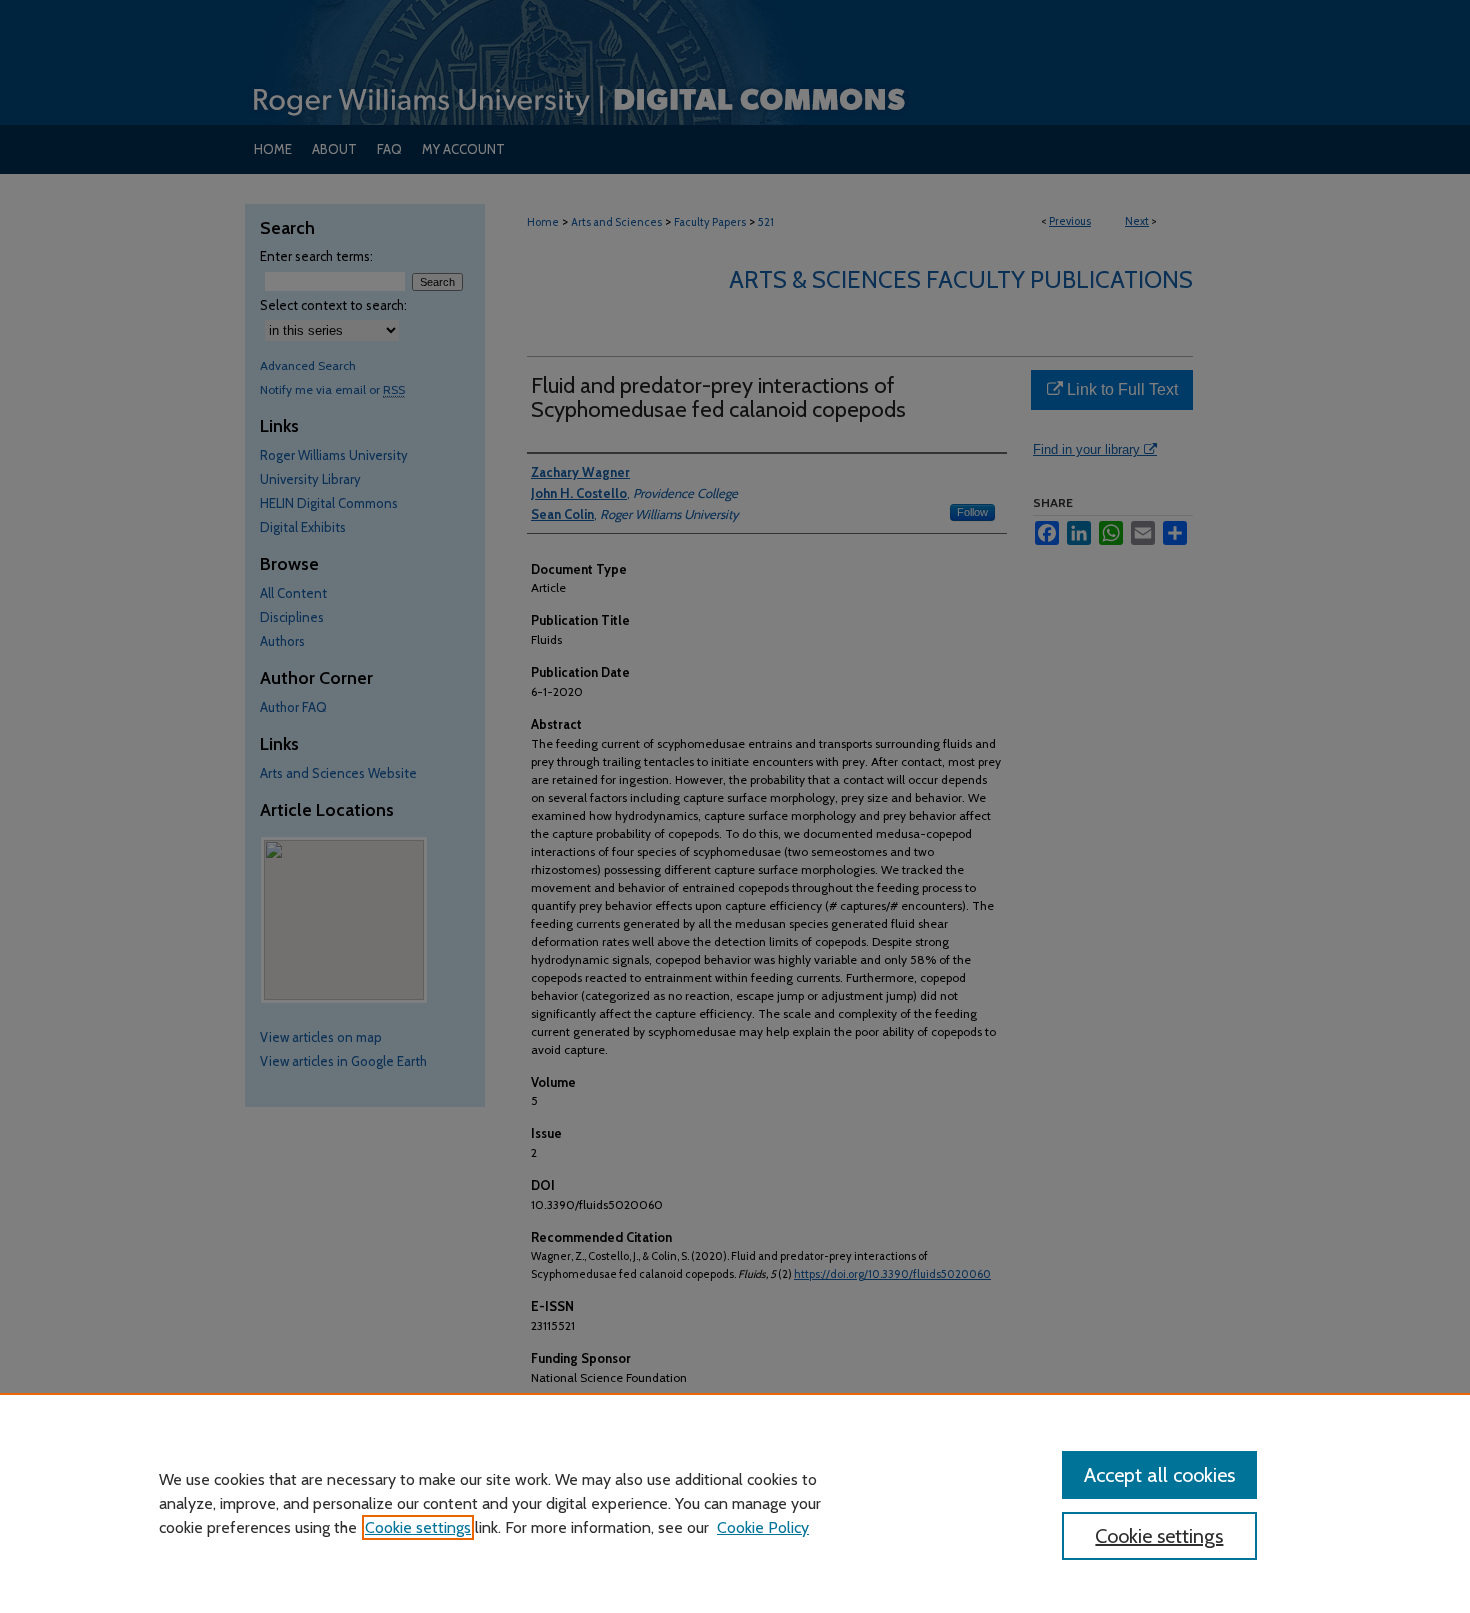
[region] (735, 1503)
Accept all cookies (1159, 1475)
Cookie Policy (763, 1527)
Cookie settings (418, 1527)
